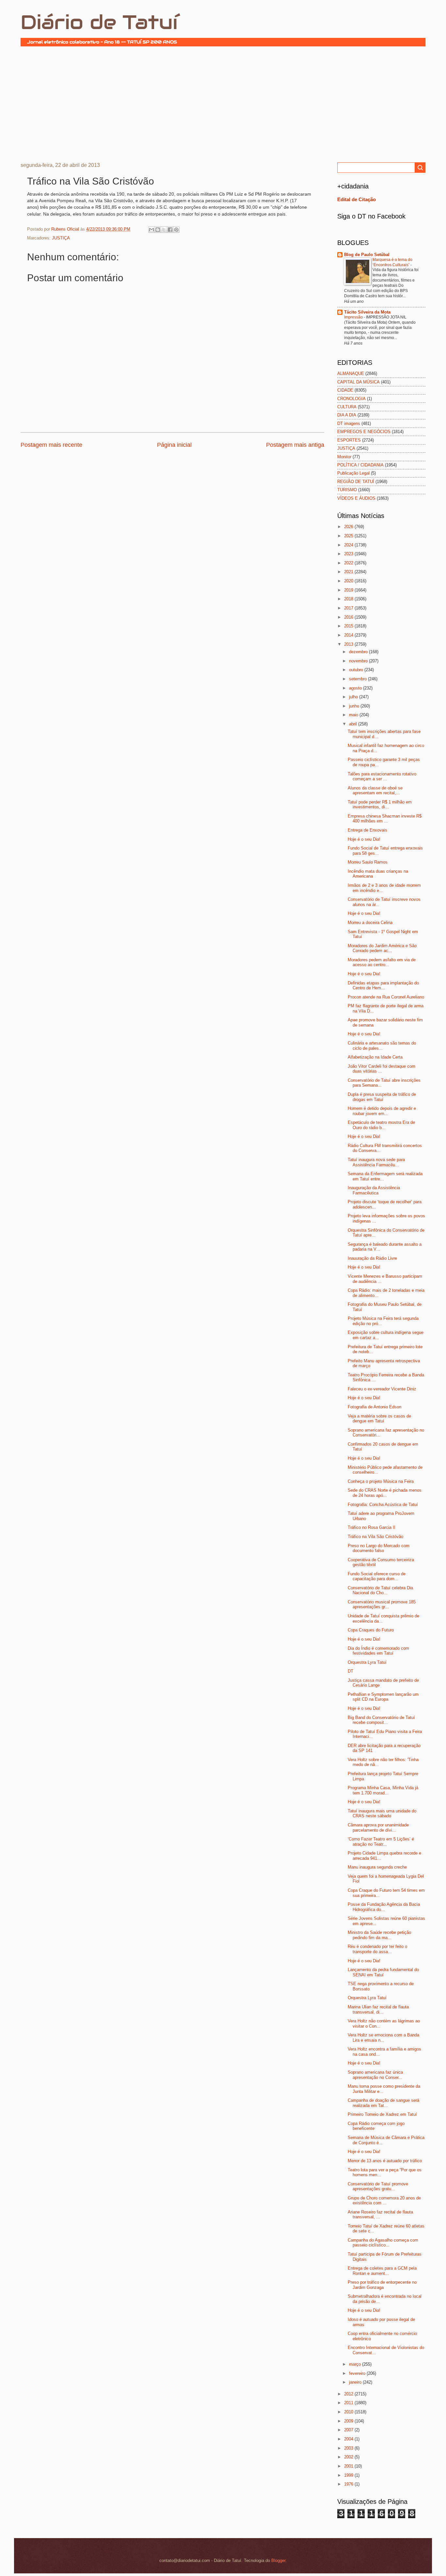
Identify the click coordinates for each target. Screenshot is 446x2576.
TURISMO (347, 490)
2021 (349, 572)
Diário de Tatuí (99, 22)
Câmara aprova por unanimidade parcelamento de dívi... (378, 1827)
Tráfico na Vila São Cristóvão (375, 1537)
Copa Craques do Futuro (371, 1630)
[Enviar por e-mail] (151, 230)
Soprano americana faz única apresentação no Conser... (375, 2075)
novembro (359, 661)
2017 (349, 608)
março (356, 2364)
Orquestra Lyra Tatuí (367, 1662)
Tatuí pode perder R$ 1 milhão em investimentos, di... (380, 804)
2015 (349, 626)
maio (354, 715)
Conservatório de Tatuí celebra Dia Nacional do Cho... (380, 1590)
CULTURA (347, 407)
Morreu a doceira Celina (370, 923)
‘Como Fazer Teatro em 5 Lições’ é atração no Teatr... (381, 1841)
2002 (349, 2457)
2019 (349, 590)
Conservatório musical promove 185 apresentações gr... (382, 1604)
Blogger (278, 2560)
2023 (349, 554)
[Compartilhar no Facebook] (170, 230)
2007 (349, 2430)
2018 (349, 599)
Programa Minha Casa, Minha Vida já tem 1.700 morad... (383, 1790)
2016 (349, 617)
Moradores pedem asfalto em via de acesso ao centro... (382, 962)
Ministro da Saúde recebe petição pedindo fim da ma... (379, 1935)
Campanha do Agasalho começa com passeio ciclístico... (383, 2243)
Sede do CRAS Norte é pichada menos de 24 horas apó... (385, 1493)
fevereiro (358, 2373)
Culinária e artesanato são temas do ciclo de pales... (382, 1045)
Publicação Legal (353, 473)
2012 (349, 2394)
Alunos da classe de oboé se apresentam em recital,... (375, 790)
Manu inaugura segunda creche (377, 1867)
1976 (349, 2484)
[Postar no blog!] (158, 230)
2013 (349, 644)
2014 (349, 635)
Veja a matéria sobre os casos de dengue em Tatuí (379, 1418)
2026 (349, 527)
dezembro (359, 652)
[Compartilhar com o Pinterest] (176, 230)
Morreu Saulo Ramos (368, 862)
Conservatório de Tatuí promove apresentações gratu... (378, 2186)
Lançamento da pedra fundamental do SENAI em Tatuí (383, 1972)
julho (354, 697)
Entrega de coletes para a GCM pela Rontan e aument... (382, 2271)
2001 (349, 2466)
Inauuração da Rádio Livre (372, 1258)
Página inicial (174, 445)
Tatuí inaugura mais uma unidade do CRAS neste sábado (382, 1813)
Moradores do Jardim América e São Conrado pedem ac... (382, 948)
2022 (349, 563)
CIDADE (345, 390)
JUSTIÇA (61, 238)
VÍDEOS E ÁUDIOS (356, 498)
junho (355, 706)
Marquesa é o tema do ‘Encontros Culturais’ (392, 262)
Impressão (354, 317)
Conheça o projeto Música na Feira (381, 1481)
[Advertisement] (223, 104)
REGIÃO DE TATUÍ (356, 482)
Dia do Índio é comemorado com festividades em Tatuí (378, 1651)
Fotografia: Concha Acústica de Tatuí (383, 1505)
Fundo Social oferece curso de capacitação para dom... (377, 1576)
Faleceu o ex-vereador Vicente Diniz (382, 1389)
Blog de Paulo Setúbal (367, 255)
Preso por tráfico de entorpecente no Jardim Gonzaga (382, 2285)
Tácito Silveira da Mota (367, 312)
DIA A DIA (347, 415)
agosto (356, 688)
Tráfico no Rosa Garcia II (372, 1527)
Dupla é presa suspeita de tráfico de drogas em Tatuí (382, 1097)
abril (354, 724)
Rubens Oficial (66, 229)
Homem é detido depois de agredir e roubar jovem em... (382, 1111)
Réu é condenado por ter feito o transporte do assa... (377, 1949)
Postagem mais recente (51, 445)
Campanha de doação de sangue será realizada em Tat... (383, 2103)
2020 (349, 581)
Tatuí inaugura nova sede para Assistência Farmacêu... (376, 1162)
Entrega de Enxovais (367, 830)
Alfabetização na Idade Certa (375, 1057)
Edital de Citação (357, 199)
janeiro (356, 2382)
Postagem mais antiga (295, 445)
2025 (349, 536)
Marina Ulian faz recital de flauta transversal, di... (378, 2009)
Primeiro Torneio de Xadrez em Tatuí (382, 2114)
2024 (349, 545)
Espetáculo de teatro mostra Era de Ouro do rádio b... (381, 1125)
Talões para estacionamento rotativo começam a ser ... (382, 776)
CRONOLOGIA (351, 399)
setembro (358, 679)
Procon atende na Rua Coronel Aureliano (386, 997)
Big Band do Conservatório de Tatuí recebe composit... (381, 1720)
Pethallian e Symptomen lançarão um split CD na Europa (383, 1697)
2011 (349, 2403)
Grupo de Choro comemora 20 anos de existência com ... (384, 2200)
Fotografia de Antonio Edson (374, 1407)
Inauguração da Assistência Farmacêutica (374, 1190)
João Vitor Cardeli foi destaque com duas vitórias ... (382, 1069)
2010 (349, 2412)
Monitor (344, 457)
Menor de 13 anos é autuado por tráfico (385, 2161)
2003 (349, 2448)
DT (350, 1671)
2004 (349, 2439)
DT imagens (349, 423)
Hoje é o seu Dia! (364, 839)
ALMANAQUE (351, 373)
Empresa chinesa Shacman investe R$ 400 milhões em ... (385, 818)
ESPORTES (349, 440)
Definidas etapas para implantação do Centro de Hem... (383, 985)
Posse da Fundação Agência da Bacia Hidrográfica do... (384, 1907)
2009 (349, 2421)
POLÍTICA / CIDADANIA (360, 465)
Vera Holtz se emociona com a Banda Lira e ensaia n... (383, 2037)
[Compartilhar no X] (164, 230)
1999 (349, 2475)
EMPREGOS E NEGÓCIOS (364, 432)
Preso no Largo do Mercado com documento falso (379, 1548)
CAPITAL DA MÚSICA (358, 382)
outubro (357, 670)
